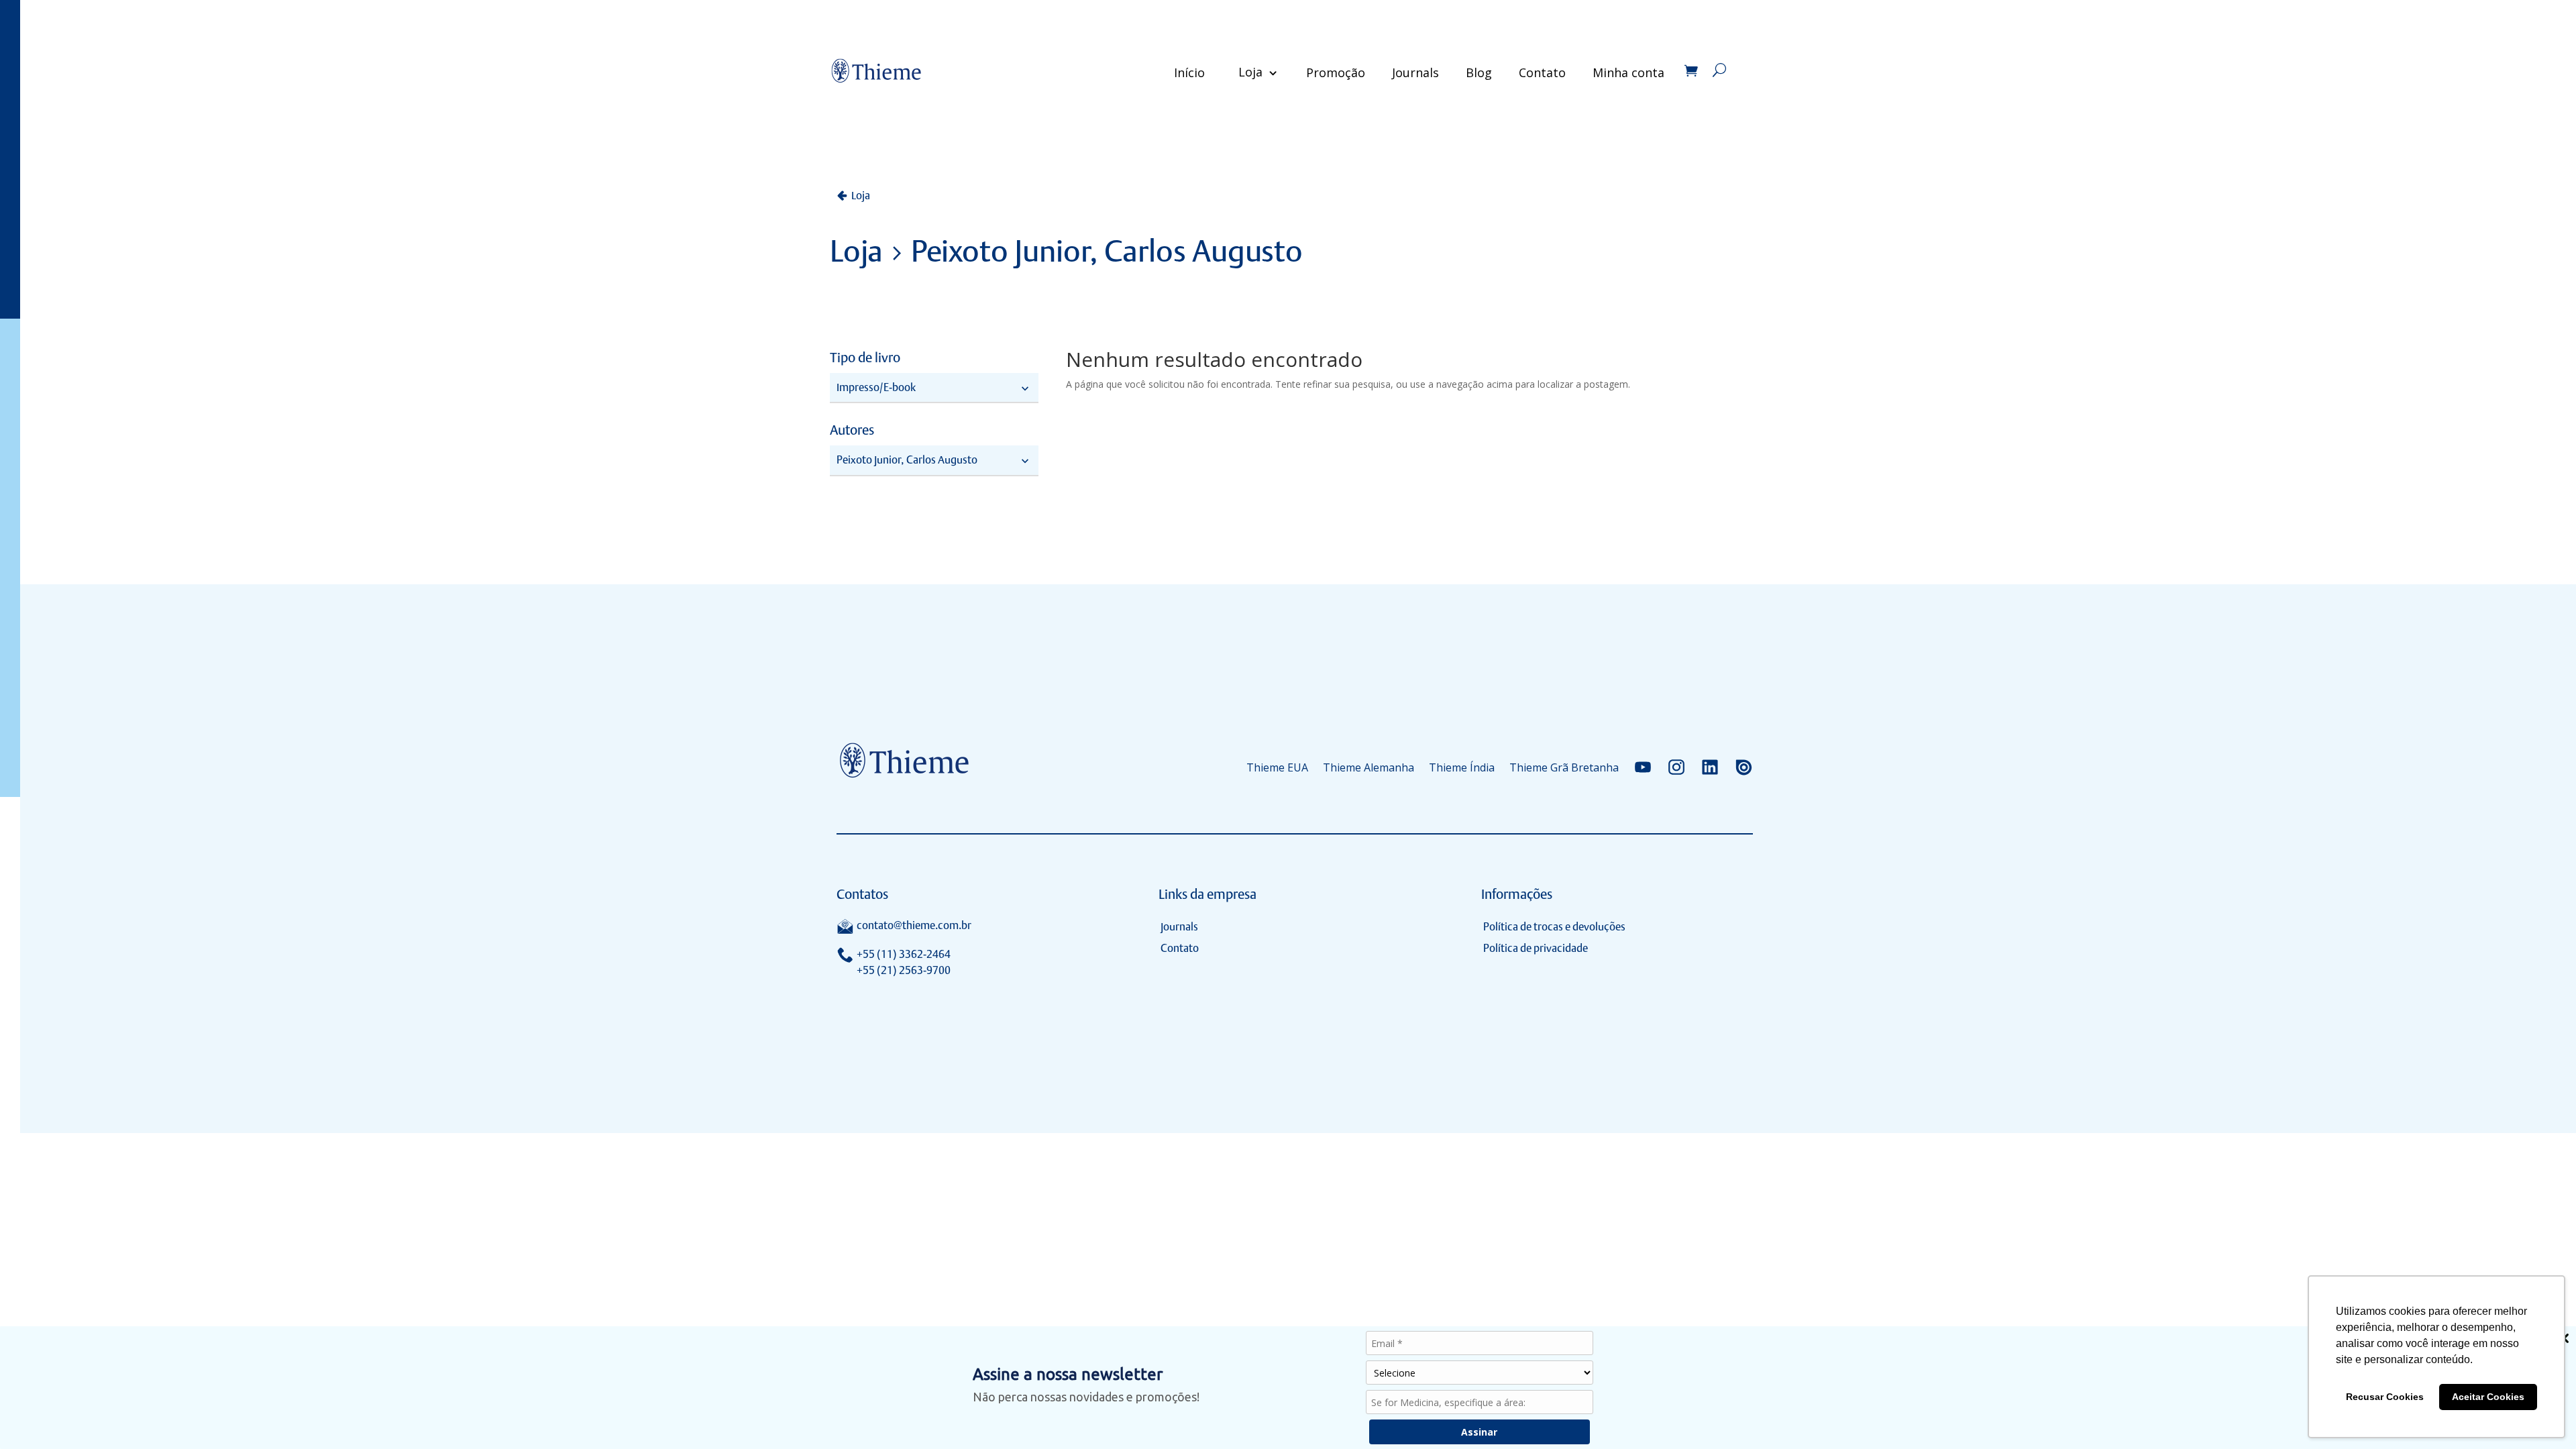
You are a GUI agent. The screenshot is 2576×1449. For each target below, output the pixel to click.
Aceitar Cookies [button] (2488, 1397)
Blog (1479, 72)
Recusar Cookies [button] (2385, 1397)
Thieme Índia (1462, 767)
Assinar (1479, 1432)
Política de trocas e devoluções (1554, 927)
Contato (1542, 72)
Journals (1415, 72)
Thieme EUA (1277, 767)
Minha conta (1628, 72)
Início (1189, 72)
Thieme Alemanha (1368, 767)
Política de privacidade (1536, 948)
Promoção (1336, 72)
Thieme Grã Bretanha (1564, 767)
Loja (1250, 72)
